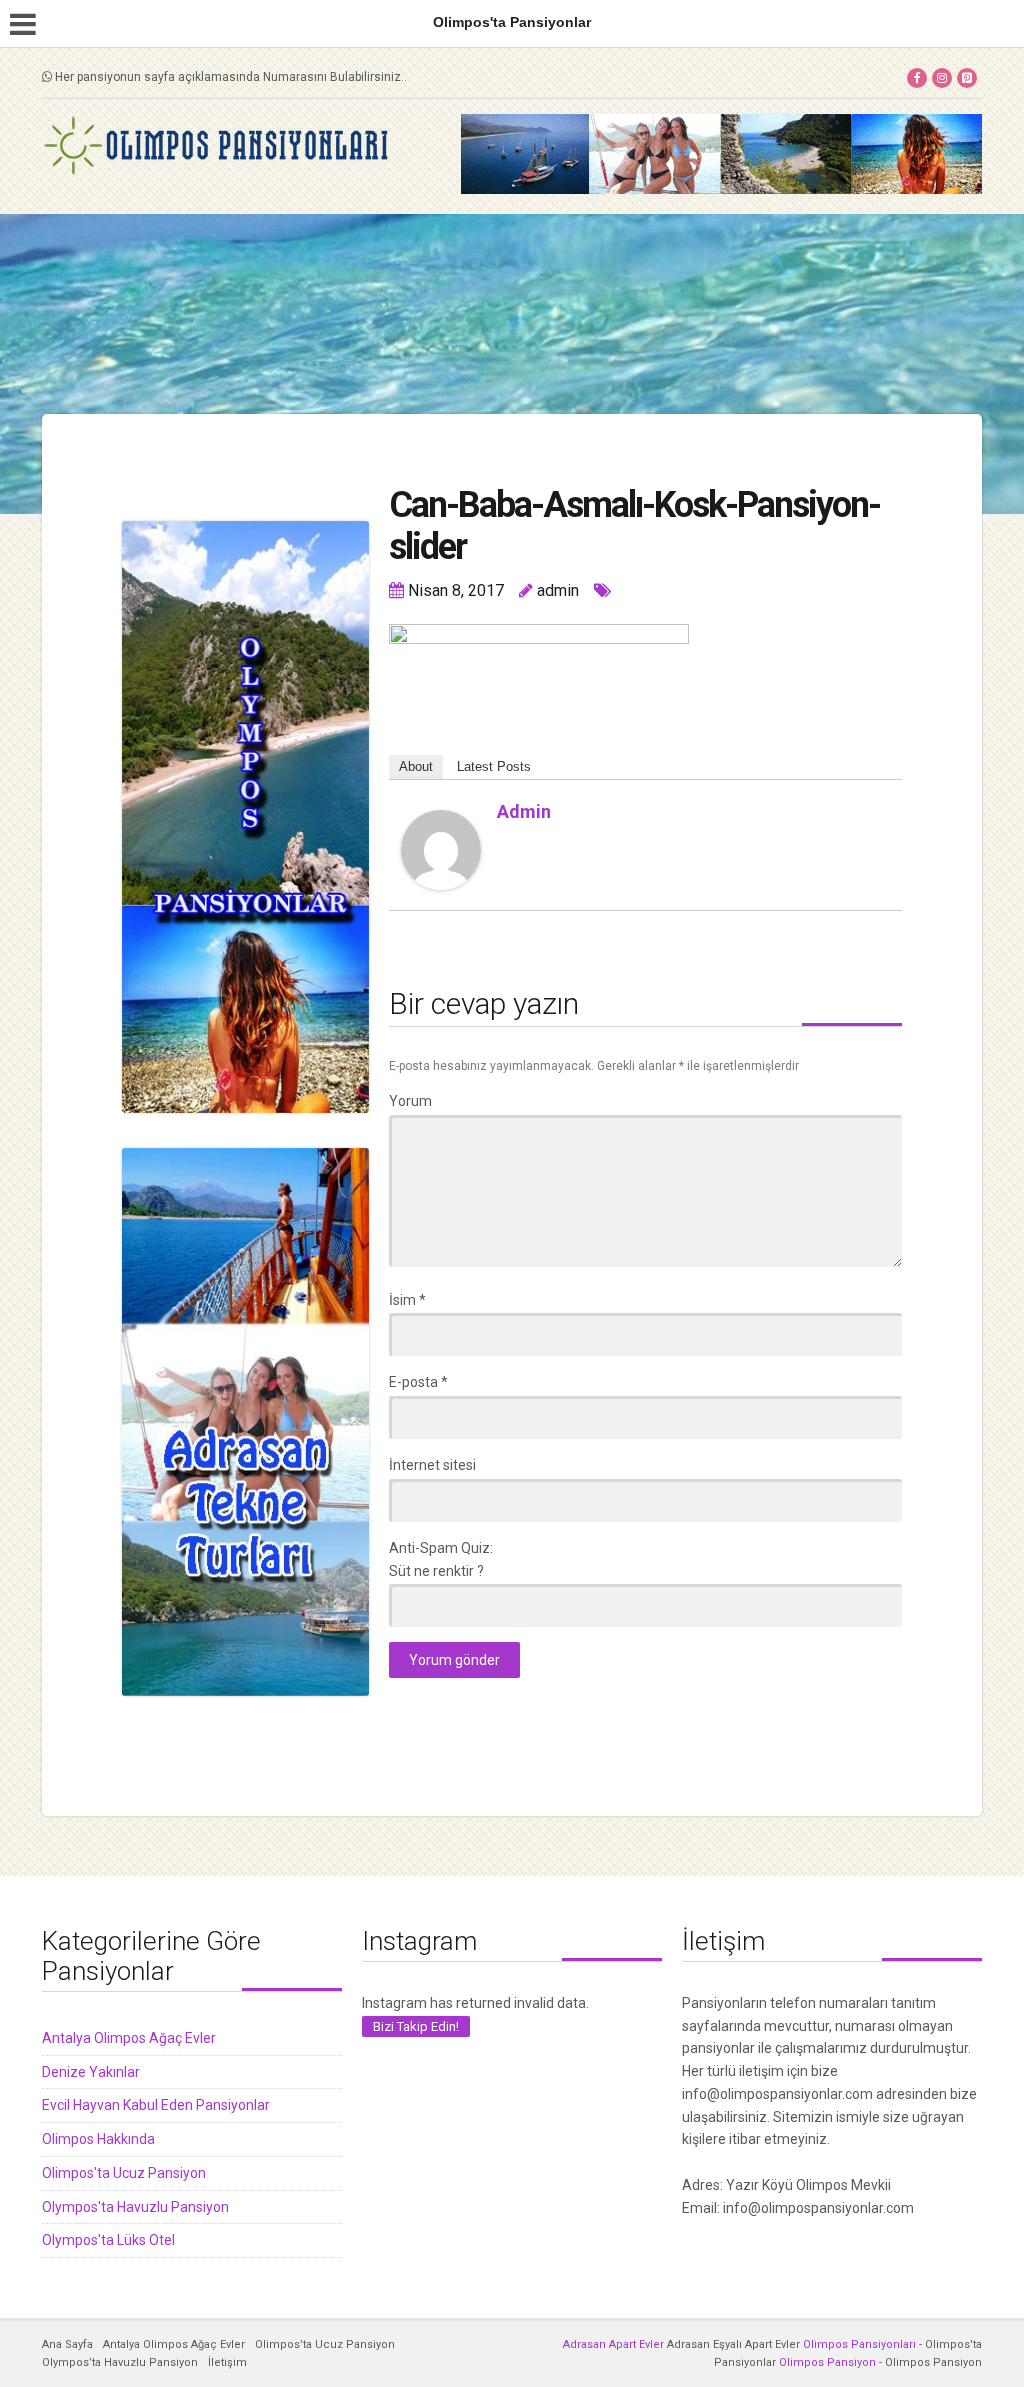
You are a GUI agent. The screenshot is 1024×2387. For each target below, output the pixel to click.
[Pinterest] (967, 78)
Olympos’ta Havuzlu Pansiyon (120, 2362)
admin (524, 811)
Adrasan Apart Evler (613, 2344)
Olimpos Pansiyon (827, 2362)
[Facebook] (917, 78)
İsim (407, 1300)
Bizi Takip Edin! (416, 2026)
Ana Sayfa (67, 2344)
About (416, 766)
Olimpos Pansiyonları (859, 2344)
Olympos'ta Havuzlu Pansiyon (135, 2207)
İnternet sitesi (432, 1465)
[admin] (441, 849)
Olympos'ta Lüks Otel (108, 2240)
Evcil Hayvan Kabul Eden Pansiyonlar (156, 2105)
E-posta (418, 1382)
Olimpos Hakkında (98, 2139)
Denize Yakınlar (91, 2072)
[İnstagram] (942, 78)
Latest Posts (494, 766)
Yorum (410, 1101)
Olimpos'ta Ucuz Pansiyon (124, 2173)
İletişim (227, 2362)
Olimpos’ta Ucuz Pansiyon (325, 2344)
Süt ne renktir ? (436, 1571)
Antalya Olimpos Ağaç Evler (129, 2038)
